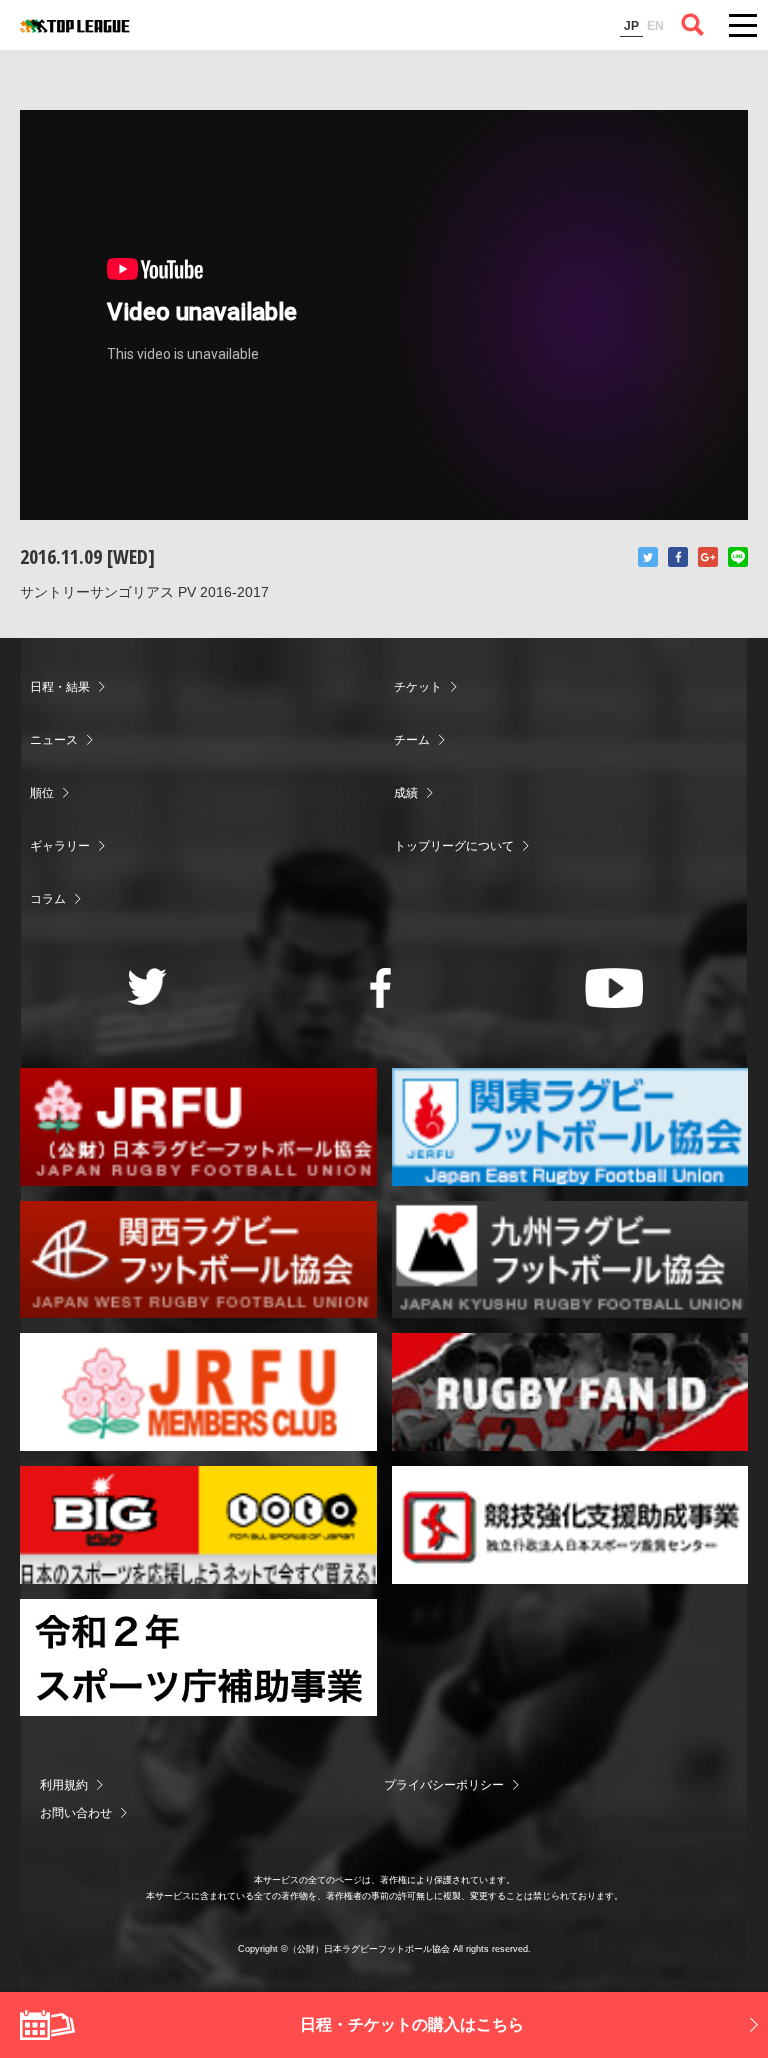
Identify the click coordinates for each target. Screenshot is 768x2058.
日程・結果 (60, 687)
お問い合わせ (76, 1813)
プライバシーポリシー (444, 1785)
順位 (42, 793)
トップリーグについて (454, 846)
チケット (418, 687)
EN (655, 26)
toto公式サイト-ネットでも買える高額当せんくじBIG (198, 1525)
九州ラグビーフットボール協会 (570, 1260)
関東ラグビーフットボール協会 (570, 1127)
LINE (738, 557)
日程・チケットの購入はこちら (412, 2024)
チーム (412, 740)
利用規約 (64, 1785)
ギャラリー (60, 846)
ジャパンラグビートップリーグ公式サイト (75, 26)
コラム (48, 899)
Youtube (614, 988)
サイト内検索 (693, 25)
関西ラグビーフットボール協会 (198, 1260)
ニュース (54, 740)
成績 (406, 793)
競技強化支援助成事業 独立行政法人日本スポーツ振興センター (570, 1525)
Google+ (708, 557)
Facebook (678, 557)
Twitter (648, 557)
